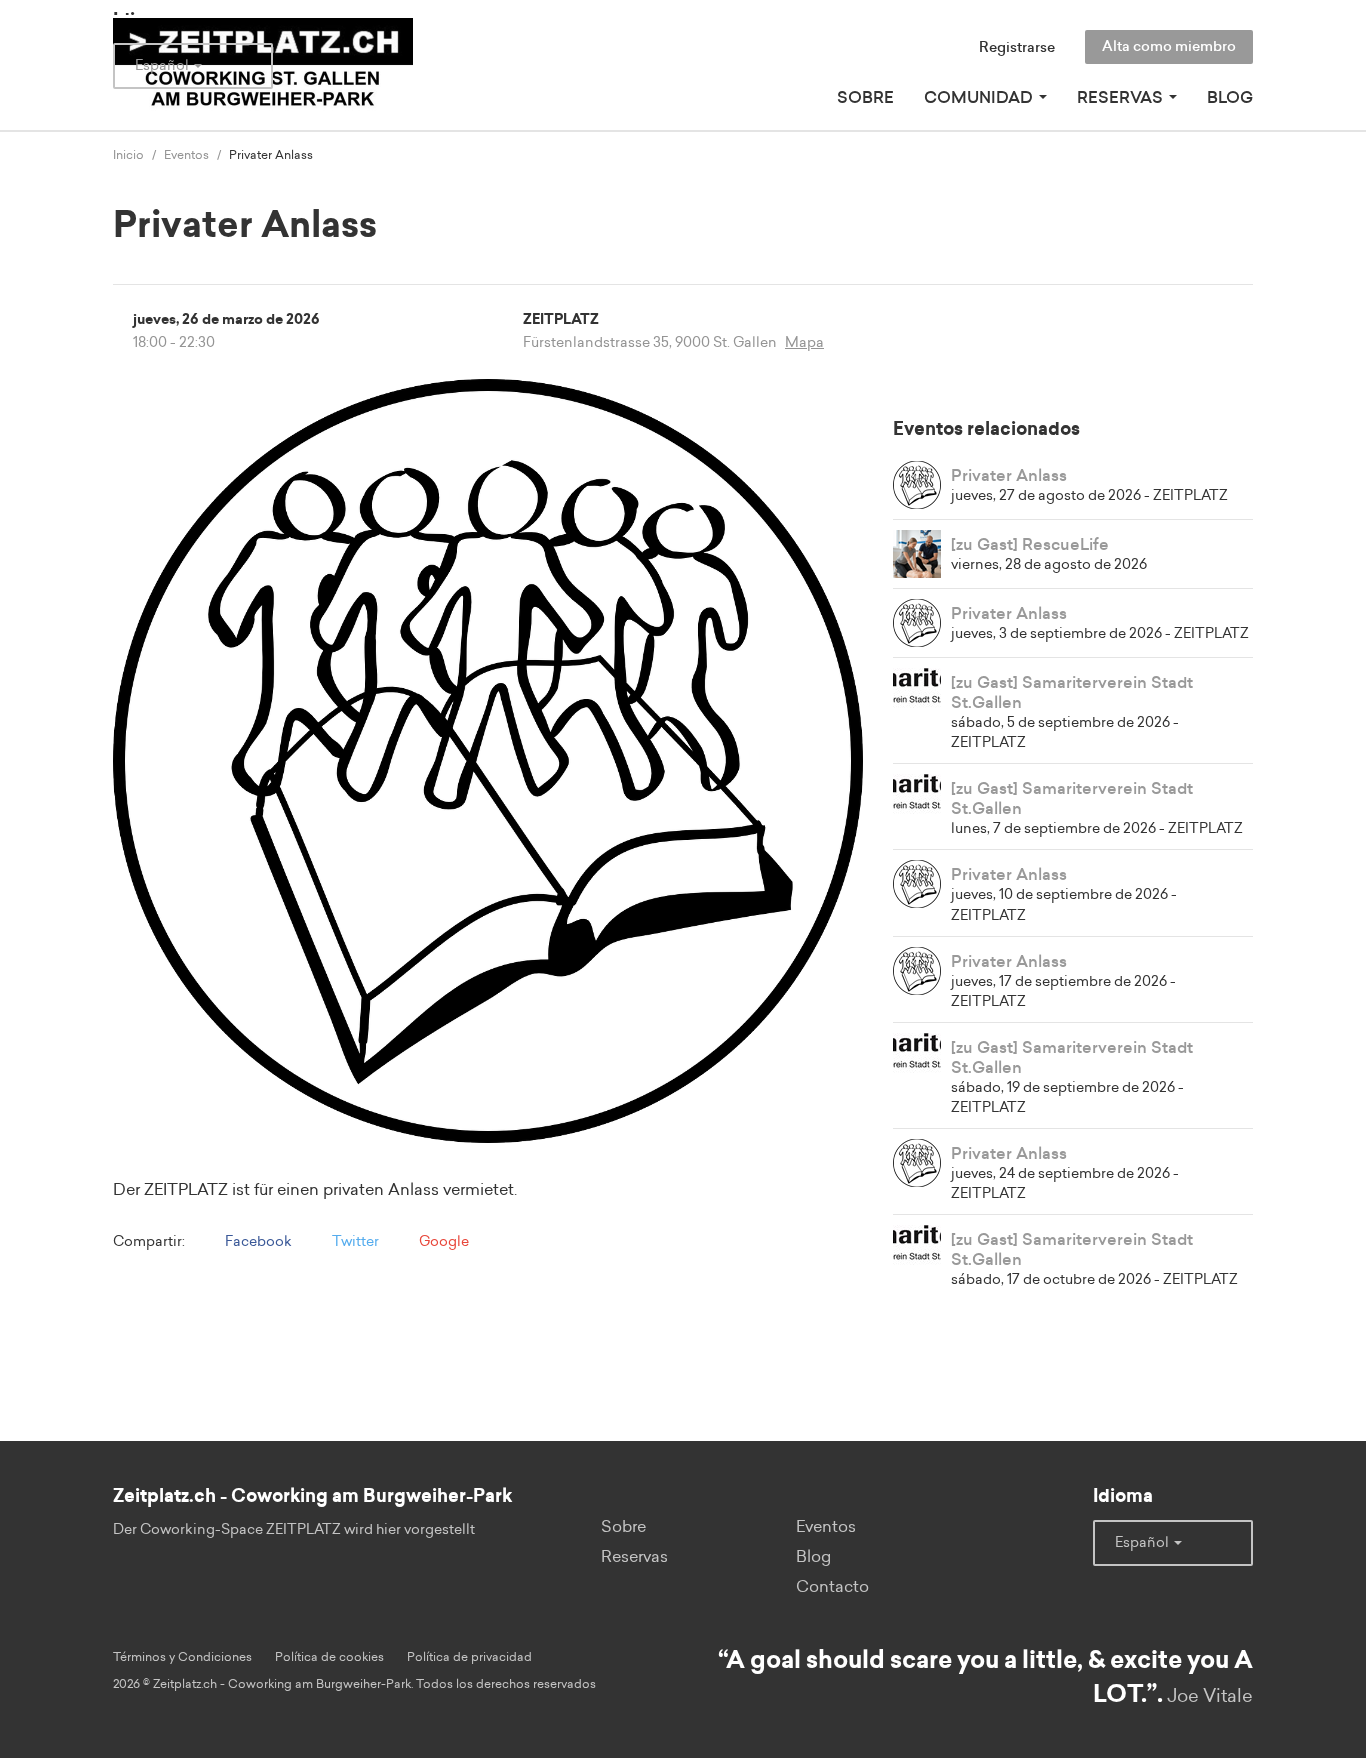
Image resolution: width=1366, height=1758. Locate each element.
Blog (1230, 98)
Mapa (804, 343)
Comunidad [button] (980, 98)
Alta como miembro (1169, 47)
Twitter (354, 1242)
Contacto (832, 1587)
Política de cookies (329, 1657)
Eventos (186, 155)
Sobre (865, 98)
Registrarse (1017, 48)
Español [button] (163, 66)
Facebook (257, 1242)
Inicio (128, 155)
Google (442, 1242)
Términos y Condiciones (182, 1657)
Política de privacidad (469, 1657)
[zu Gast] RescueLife (1030, 545)
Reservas (634, 1557)
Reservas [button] (1122, 98)
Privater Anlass (1009, 476)
